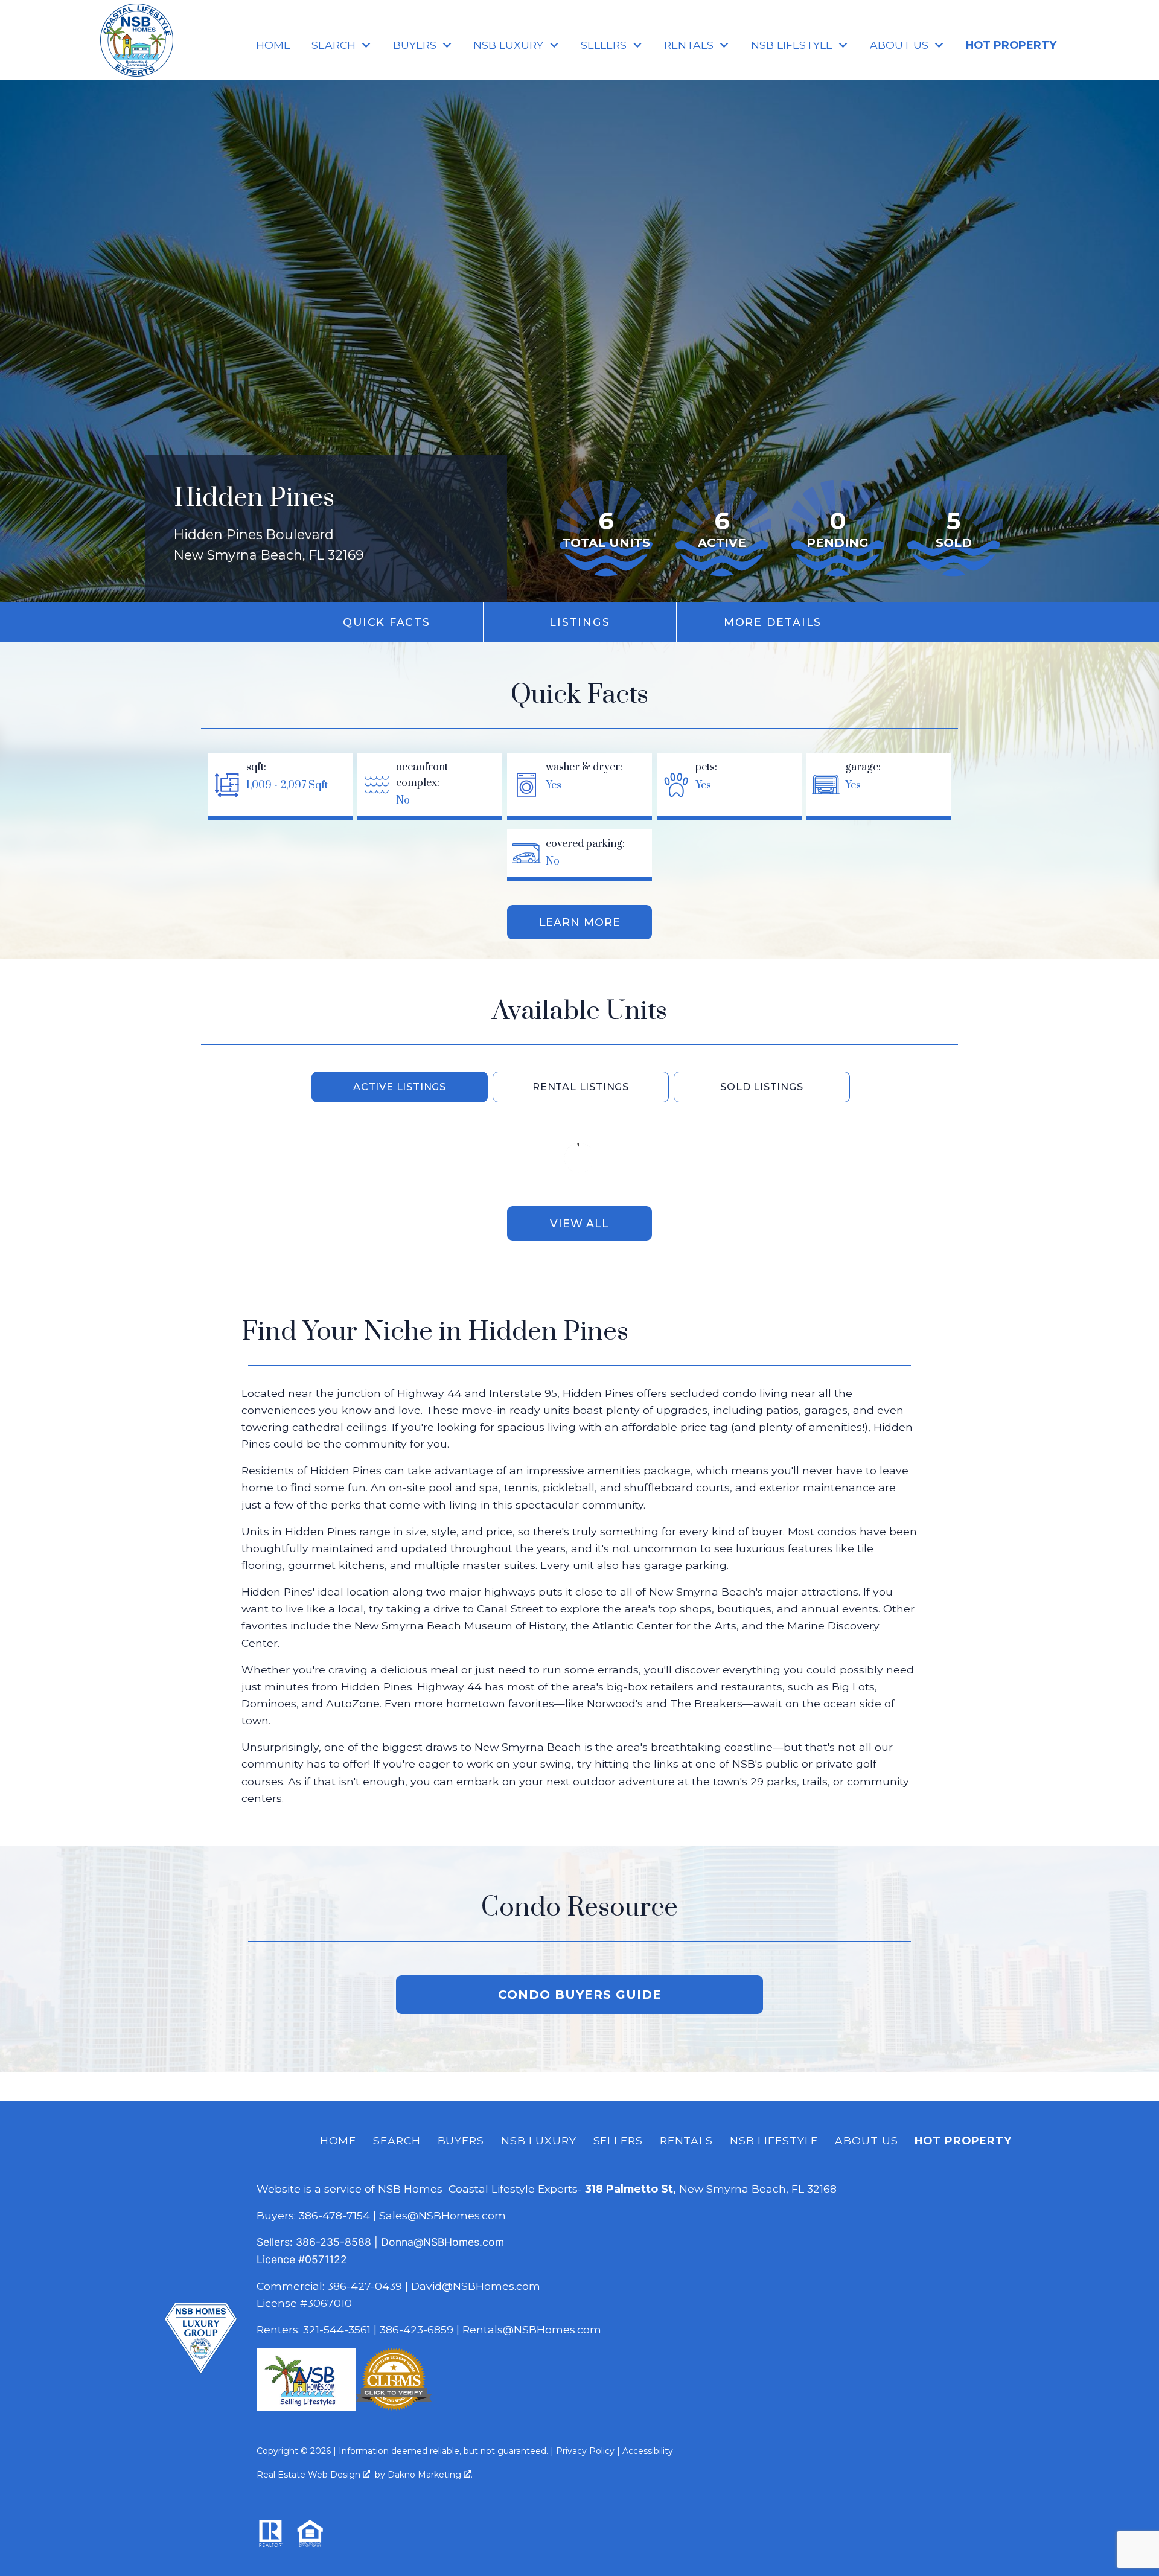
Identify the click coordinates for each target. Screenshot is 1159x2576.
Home (273, 45)
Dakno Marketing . (430, 2475)
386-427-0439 (365, 2286)
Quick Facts (386, 622)
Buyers (461, 2140)
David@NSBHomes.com (476, 2286)
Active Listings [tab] (400, 1087)
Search (397, 2140)
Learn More (580, 922)
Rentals (686, 2140)
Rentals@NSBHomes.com (532, 2329)
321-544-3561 (337, 2329)
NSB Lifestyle (774, 2140)
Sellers (618, 2140)
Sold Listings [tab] (761, 1087)
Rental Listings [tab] (581, 1087)
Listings (579, 622)
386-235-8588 (334, 2242)
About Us (866, 2140)
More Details (773, 622)
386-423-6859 (417, 2329)
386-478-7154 (334, 2215)
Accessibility (648, 2451)
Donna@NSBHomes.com (442, 2242)
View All (579, 1223)
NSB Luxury (539, 2140)
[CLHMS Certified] (394, 2407)
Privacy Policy (585, 2451)
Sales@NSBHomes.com (442, 2215)
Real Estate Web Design (310, 2475)
